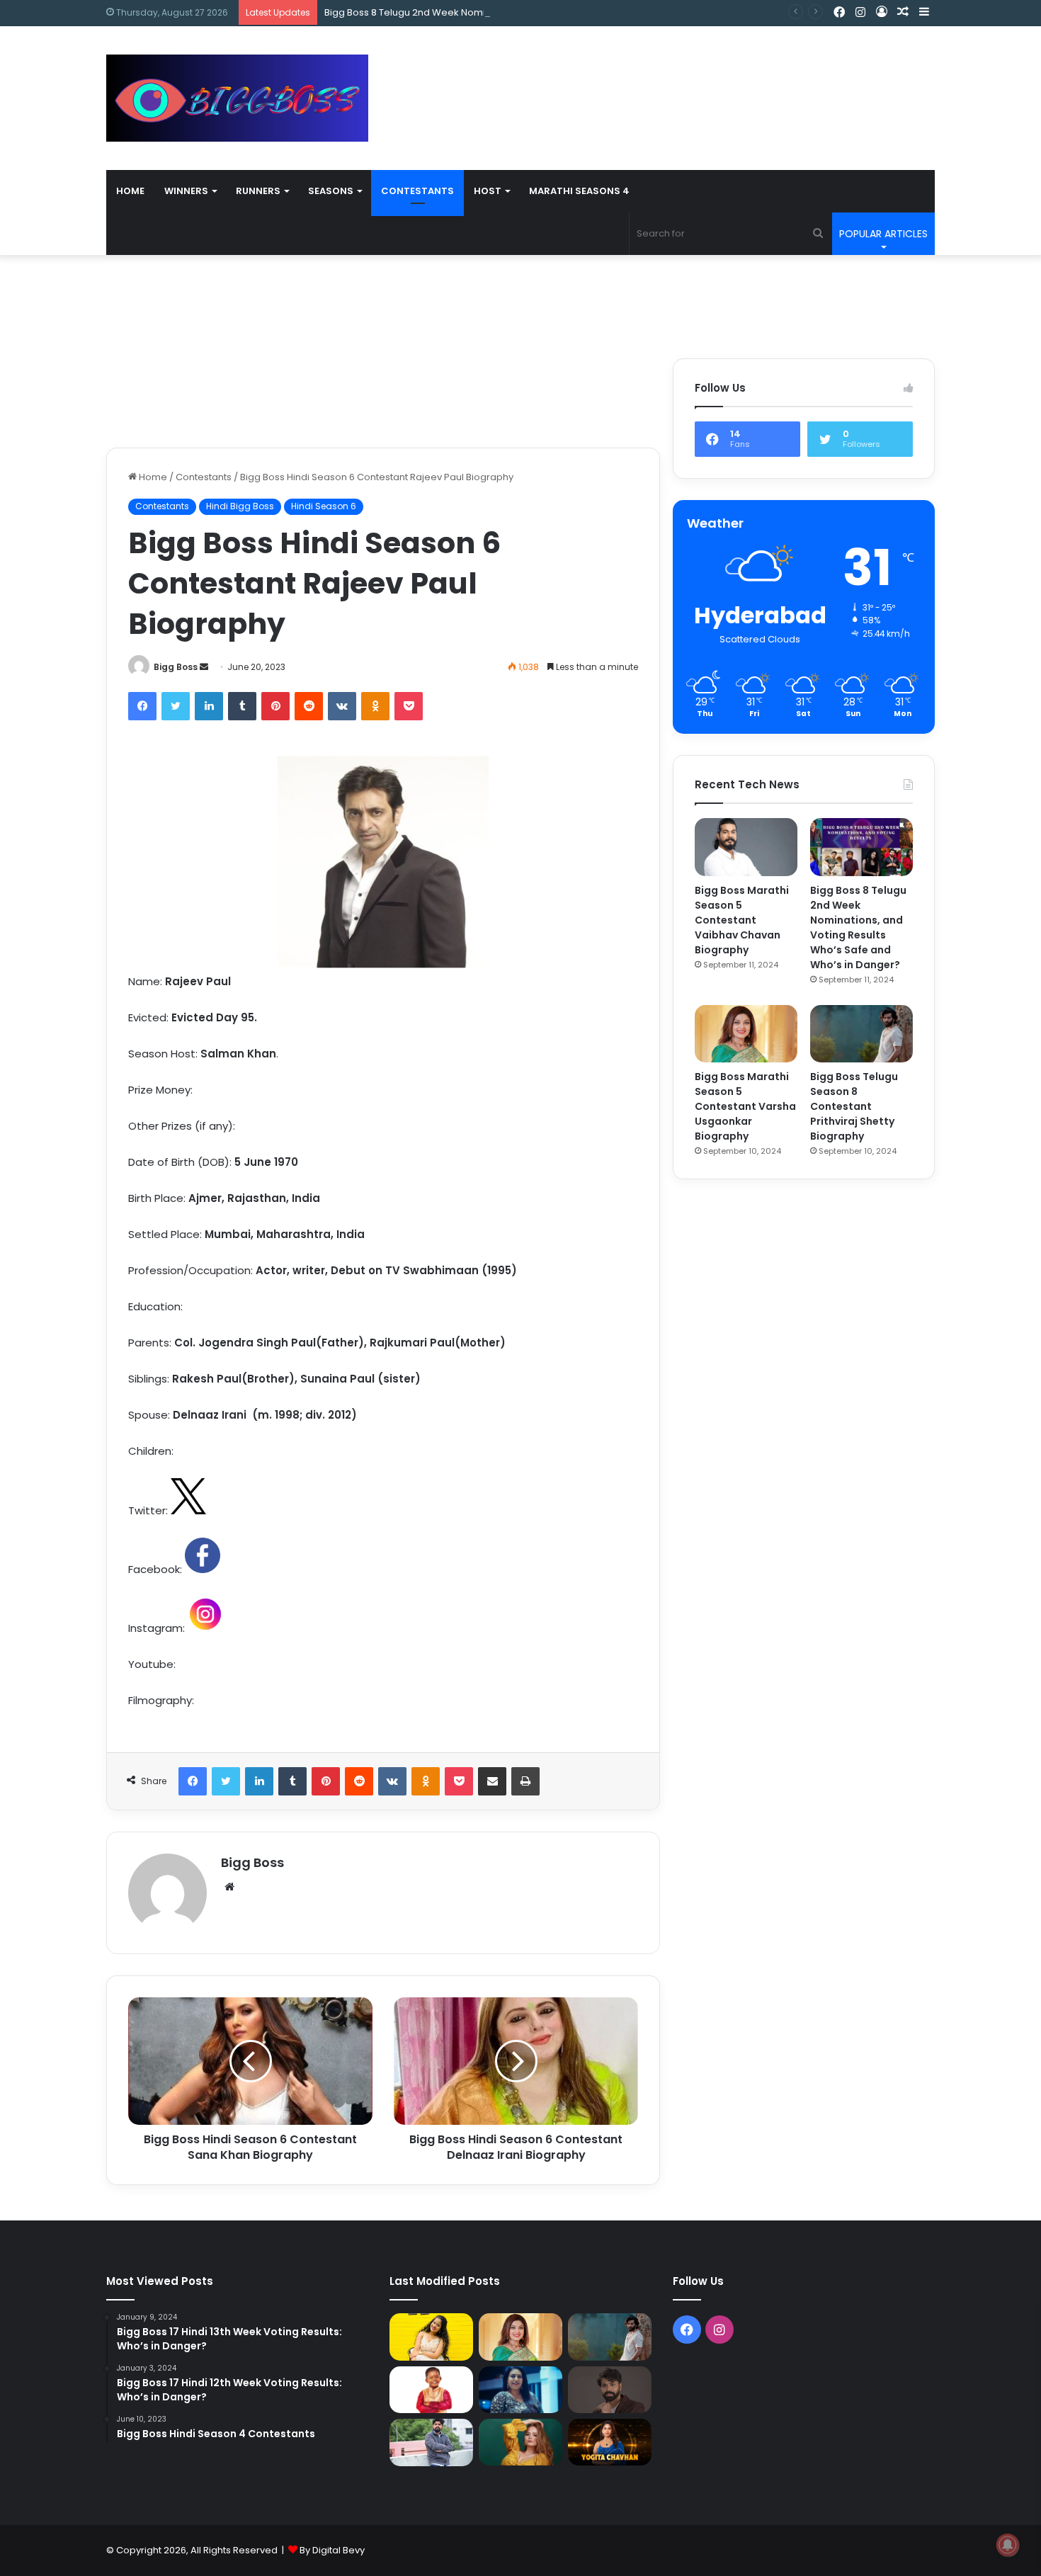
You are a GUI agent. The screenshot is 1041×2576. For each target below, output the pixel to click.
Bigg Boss (176, 667)
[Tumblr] (242, 706)
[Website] (229, 1887)
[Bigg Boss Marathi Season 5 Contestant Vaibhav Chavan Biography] (746, 847)
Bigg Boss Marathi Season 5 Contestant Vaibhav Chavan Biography (742, 920)
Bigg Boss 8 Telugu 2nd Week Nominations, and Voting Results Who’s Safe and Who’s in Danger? (545, 12)
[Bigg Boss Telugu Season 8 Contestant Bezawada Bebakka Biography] (520, 2390)
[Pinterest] (275, 706)
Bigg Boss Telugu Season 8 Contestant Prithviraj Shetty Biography (854, 1106)
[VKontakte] (342, 706)
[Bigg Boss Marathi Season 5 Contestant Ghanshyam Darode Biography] (431, 2390)
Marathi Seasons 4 (579, 191)
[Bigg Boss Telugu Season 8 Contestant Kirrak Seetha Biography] (431, 2337)
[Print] (525, 1781)
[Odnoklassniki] (375, 706)
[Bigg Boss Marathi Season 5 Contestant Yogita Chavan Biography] (610, 2442)
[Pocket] (409, 706)
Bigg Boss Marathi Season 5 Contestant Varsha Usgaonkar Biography (745, 1106)
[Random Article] (903, 12)
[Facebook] (839, 13)
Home (130, 191)
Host (488, 191)
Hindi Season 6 (324, 506)
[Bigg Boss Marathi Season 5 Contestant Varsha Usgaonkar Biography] (746, 1034)
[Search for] (818, 234)
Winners (186, 191)
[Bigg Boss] (237, 98)
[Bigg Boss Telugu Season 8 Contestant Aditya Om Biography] (610, 2390)
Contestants (417, 191)
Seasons (331, 191)
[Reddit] (309, 706)
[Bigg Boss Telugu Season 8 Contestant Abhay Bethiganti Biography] (431, 2442)
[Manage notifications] (1008, 2545)
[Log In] (882, 12)
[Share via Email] (492, 1781)
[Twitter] (176, 706)
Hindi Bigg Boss (240, 506)
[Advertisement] (662, 72)
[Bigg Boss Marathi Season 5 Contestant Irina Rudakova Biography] (520, 2442)
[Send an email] (204, 667)
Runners (258, 191)
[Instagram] (860, 13)
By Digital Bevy (332, 2550)
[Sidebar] (924, 12)
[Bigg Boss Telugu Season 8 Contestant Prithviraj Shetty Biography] (861, 1034)
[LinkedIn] (209, 706)
